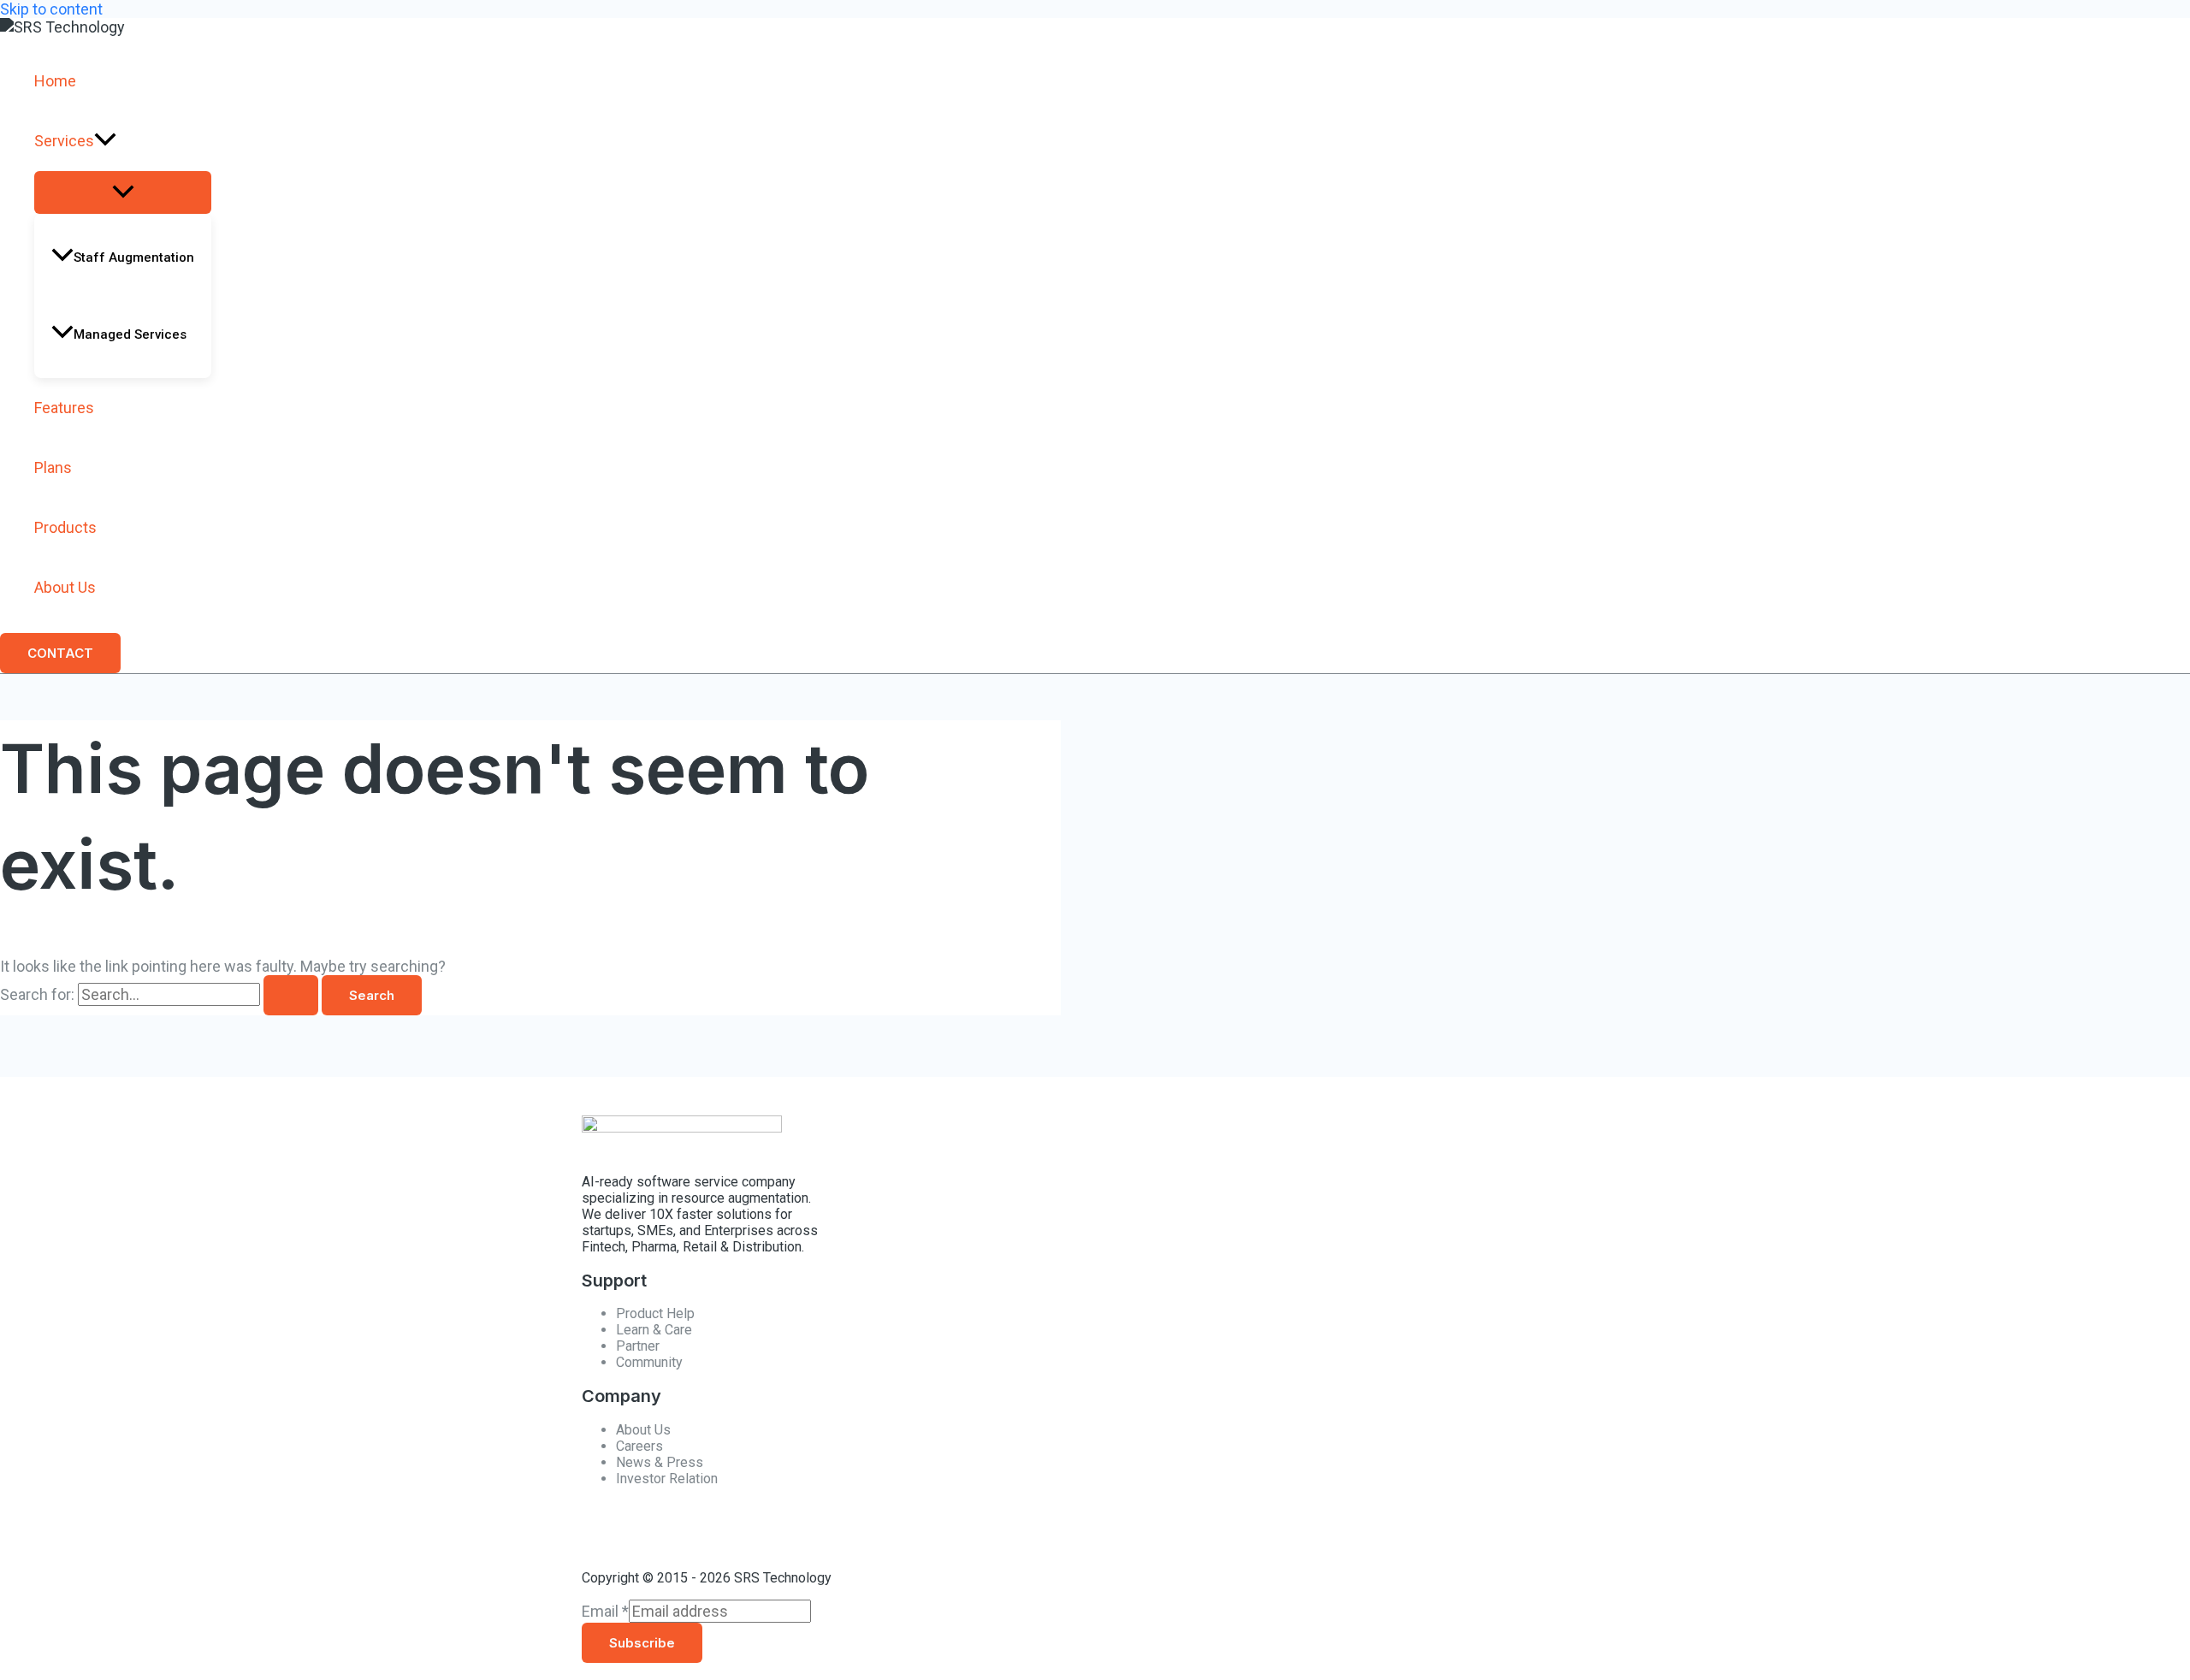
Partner (638, 1346)
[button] (105, 141)
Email (605, 1611)
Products (65, 527)
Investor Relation (667, 1479)
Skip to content (51, 9)
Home (55, 81)
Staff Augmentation (134, 257)
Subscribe (642, 1643)
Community (649, 1362)
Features (64, 408)
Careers (639, 1446)
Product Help (655, 1313)
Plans (53, 467)
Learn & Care (654, 1330)
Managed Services (130, 334)
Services (64, 141)
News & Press (660, 1462)
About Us (65, 587)
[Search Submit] (291, 995)
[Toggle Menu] (123, 192)
